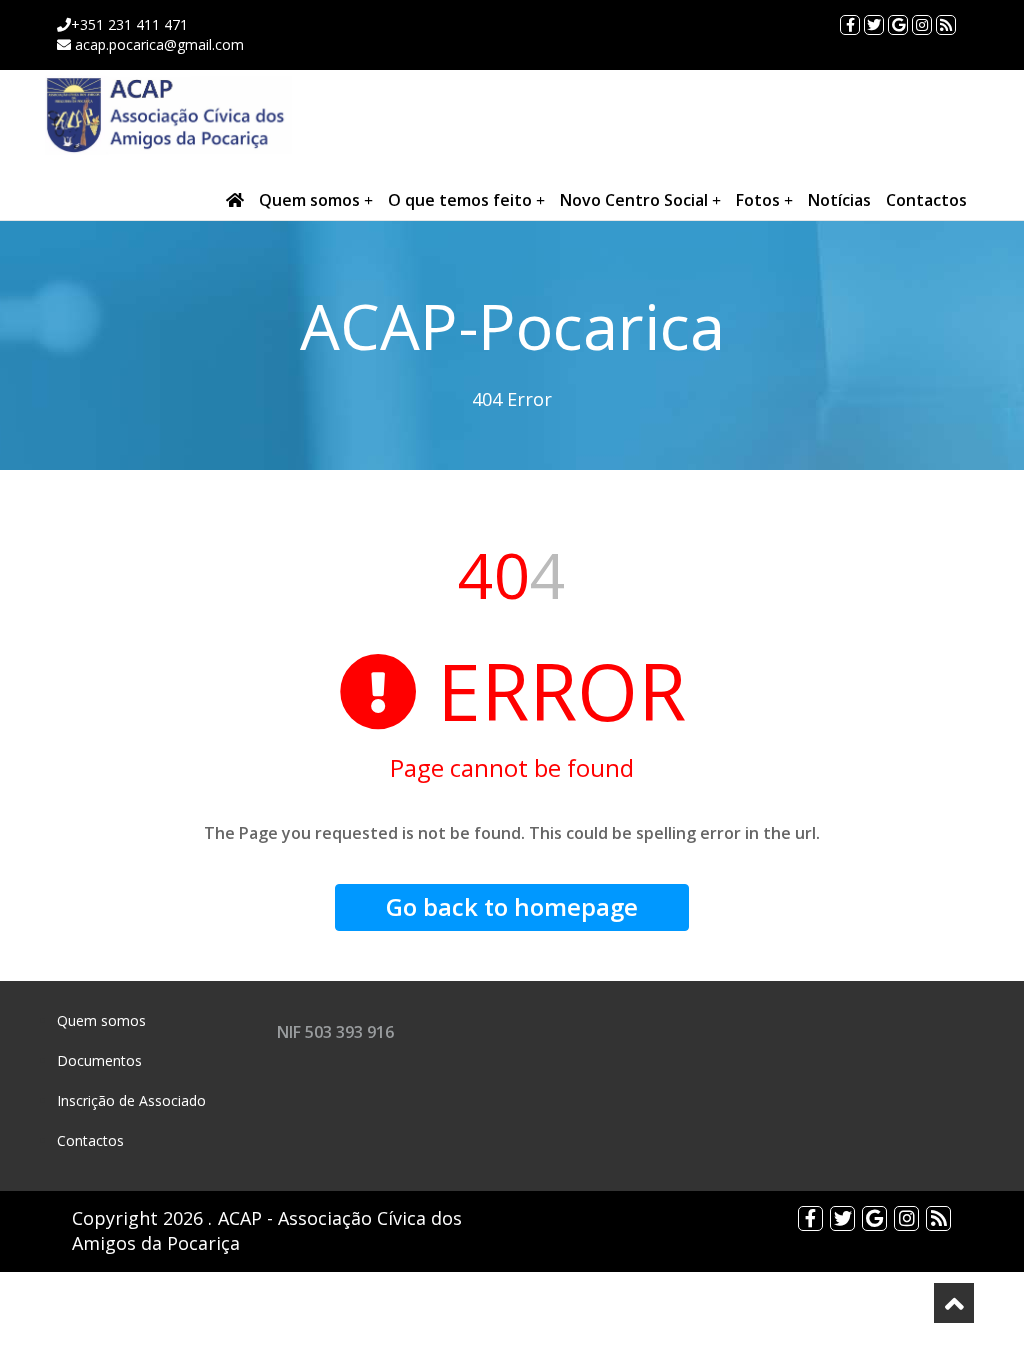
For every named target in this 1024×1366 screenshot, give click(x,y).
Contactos (926, 200)
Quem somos (311, 200)
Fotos (760, 200)
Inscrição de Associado (131, 1100)
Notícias (839, 200)
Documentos (99, 1060)
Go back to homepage (512, 906)
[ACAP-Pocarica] (167, 115)
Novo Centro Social (636, 200)
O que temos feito (462, 200)
